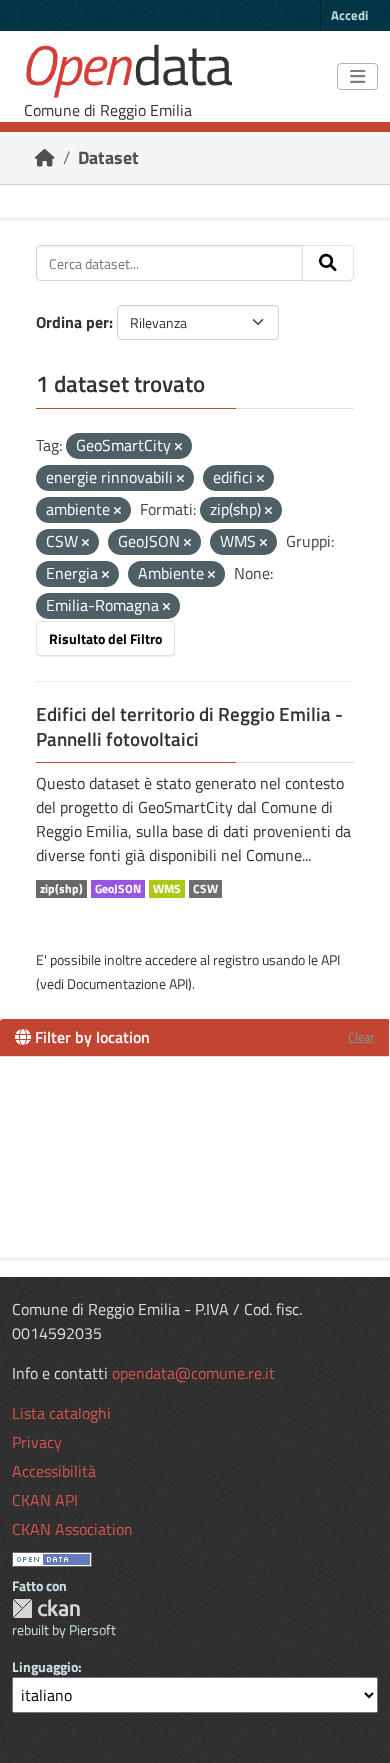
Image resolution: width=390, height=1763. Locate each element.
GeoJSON (118, 889)
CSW (205, 889)
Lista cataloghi (61, 1413)
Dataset (108, 157)
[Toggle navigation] (357, 77)
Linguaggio (45, 1666)
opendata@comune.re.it (193, 1373)
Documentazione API (127, 983)
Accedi (349, 15)
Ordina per (72, 322)
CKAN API (45, 1500)
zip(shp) (61, 889)
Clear (361, 1036)
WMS (167, 889)
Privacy (37, 1442)
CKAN (46, 1608)
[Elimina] (178, 447)
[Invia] (328, 263)
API (330, 959)
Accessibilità (54, 1471)
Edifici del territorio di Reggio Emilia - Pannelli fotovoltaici (189, 726)
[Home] (45, 157)
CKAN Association (72, 1529)
